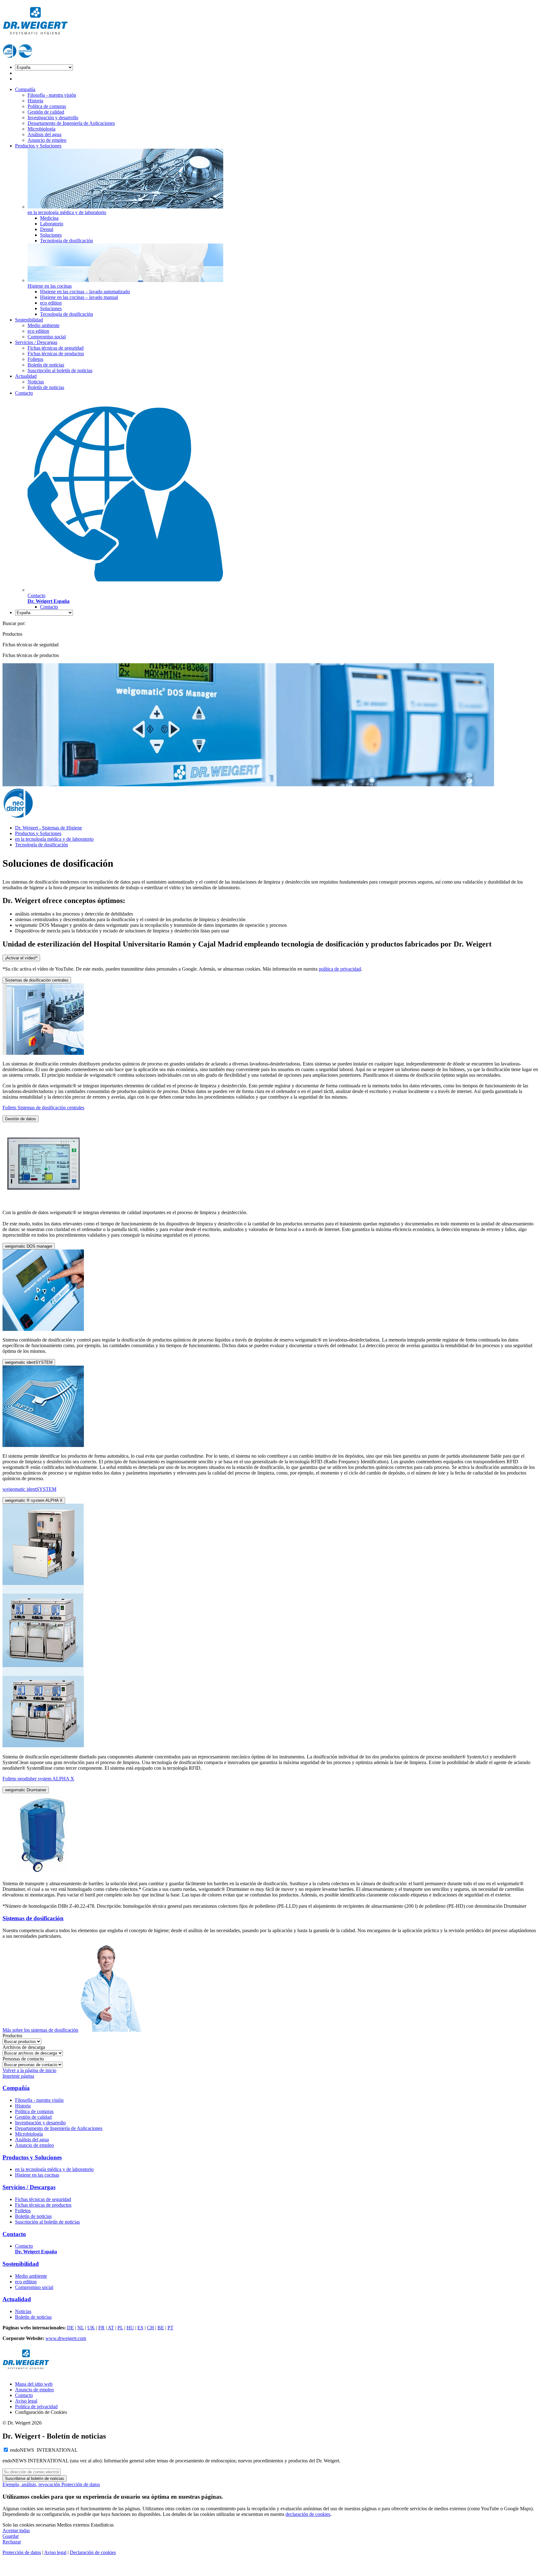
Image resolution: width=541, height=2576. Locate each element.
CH (150, 2328)
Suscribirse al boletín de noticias (35, 2479)
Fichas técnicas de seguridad (56, 348)
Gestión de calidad (46, 112)
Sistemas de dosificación (33, 1918)
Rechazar (12, 2542)
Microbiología (41, 129)
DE (70, 2328)
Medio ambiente (44, 325)
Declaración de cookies (93, 2552)
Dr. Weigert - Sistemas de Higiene (49, 828)
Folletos (35, 359)
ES (140, 2328)
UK (91, 2328)
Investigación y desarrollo (53, 118)
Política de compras (47, 106)
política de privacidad (340, 969)
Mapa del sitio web (34, 2384)
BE (161, 2328)
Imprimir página (18, 2076)
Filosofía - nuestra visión (52, 95)
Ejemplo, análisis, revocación (32, 2484)
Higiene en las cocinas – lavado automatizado (85, 292)
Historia (35, 101)
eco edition (51, 303)
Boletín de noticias (46, 365)
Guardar (11, 2536)
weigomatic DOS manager (29, 1246)
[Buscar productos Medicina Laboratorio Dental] (22, 2041)
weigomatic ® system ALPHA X (34, 1500)
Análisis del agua (44, 134)
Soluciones (51, 235)
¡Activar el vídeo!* (21, 958)
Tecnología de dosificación (67, 241)
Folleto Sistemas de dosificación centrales (43, 1108)
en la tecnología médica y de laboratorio (54, 839)
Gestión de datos (21, 1119)
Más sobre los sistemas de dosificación (40, 2030)
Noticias (36, 382)
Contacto (24, 393)
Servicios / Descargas (36, 342)
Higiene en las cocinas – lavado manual (79, 297)
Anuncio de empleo (47, 140)
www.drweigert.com (66, 2338)
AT (111, 2328)
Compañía (25, 89)
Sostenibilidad (29, 320)
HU (130, 2328)
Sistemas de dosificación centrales (37, 980)
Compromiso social (47, 337)
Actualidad (26, 376)
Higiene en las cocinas (37, 2175)
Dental (47, 229)
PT (170, 2328)
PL (120, 2328)
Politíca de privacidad (36, 2407)
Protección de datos (81, 2484)
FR (101, 2328)
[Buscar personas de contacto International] (33, 2064)
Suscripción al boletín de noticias (60, 370)
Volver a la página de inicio (29, 2070)
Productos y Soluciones (38, 146)
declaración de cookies (308, 2514)
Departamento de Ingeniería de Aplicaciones (71, 123)
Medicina (49, 218)
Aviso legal (26, 2401)
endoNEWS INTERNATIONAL (44, 2450)
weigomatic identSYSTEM (29, 1362)
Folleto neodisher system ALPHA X (38, 1779)
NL (81, 2328)
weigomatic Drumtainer (26, 1790)
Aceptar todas (16, 2530)
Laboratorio (52, 224)
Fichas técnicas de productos (56, 354)
